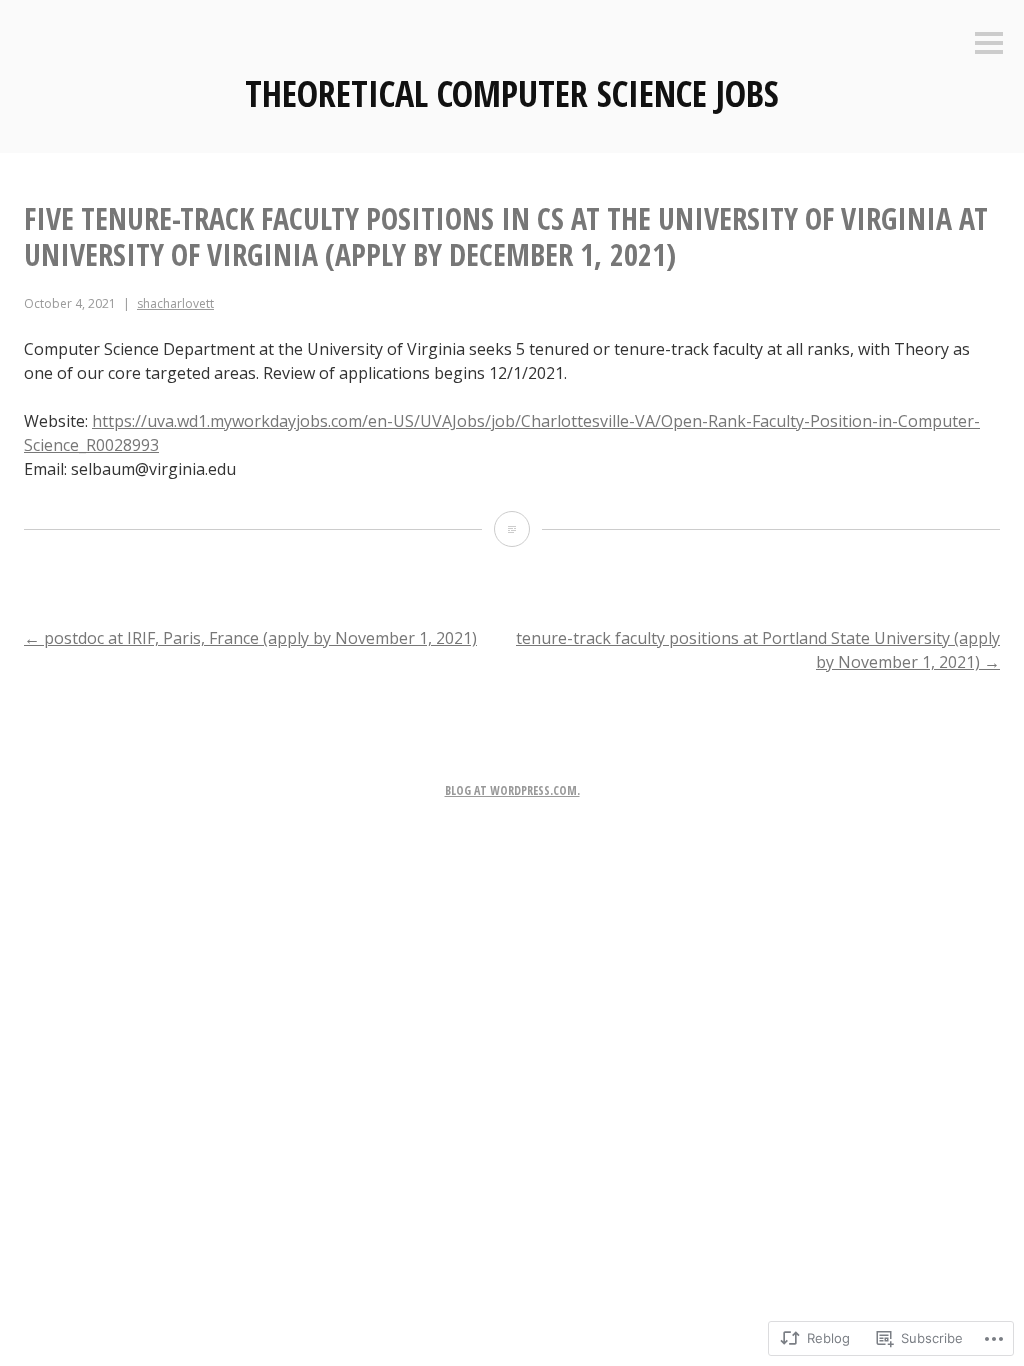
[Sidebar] (989, 44)
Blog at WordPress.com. (512, 790)
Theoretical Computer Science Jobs (512, 93)
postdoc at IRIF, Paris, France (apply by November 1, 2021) (250, 638)
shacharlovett (175, 303)
